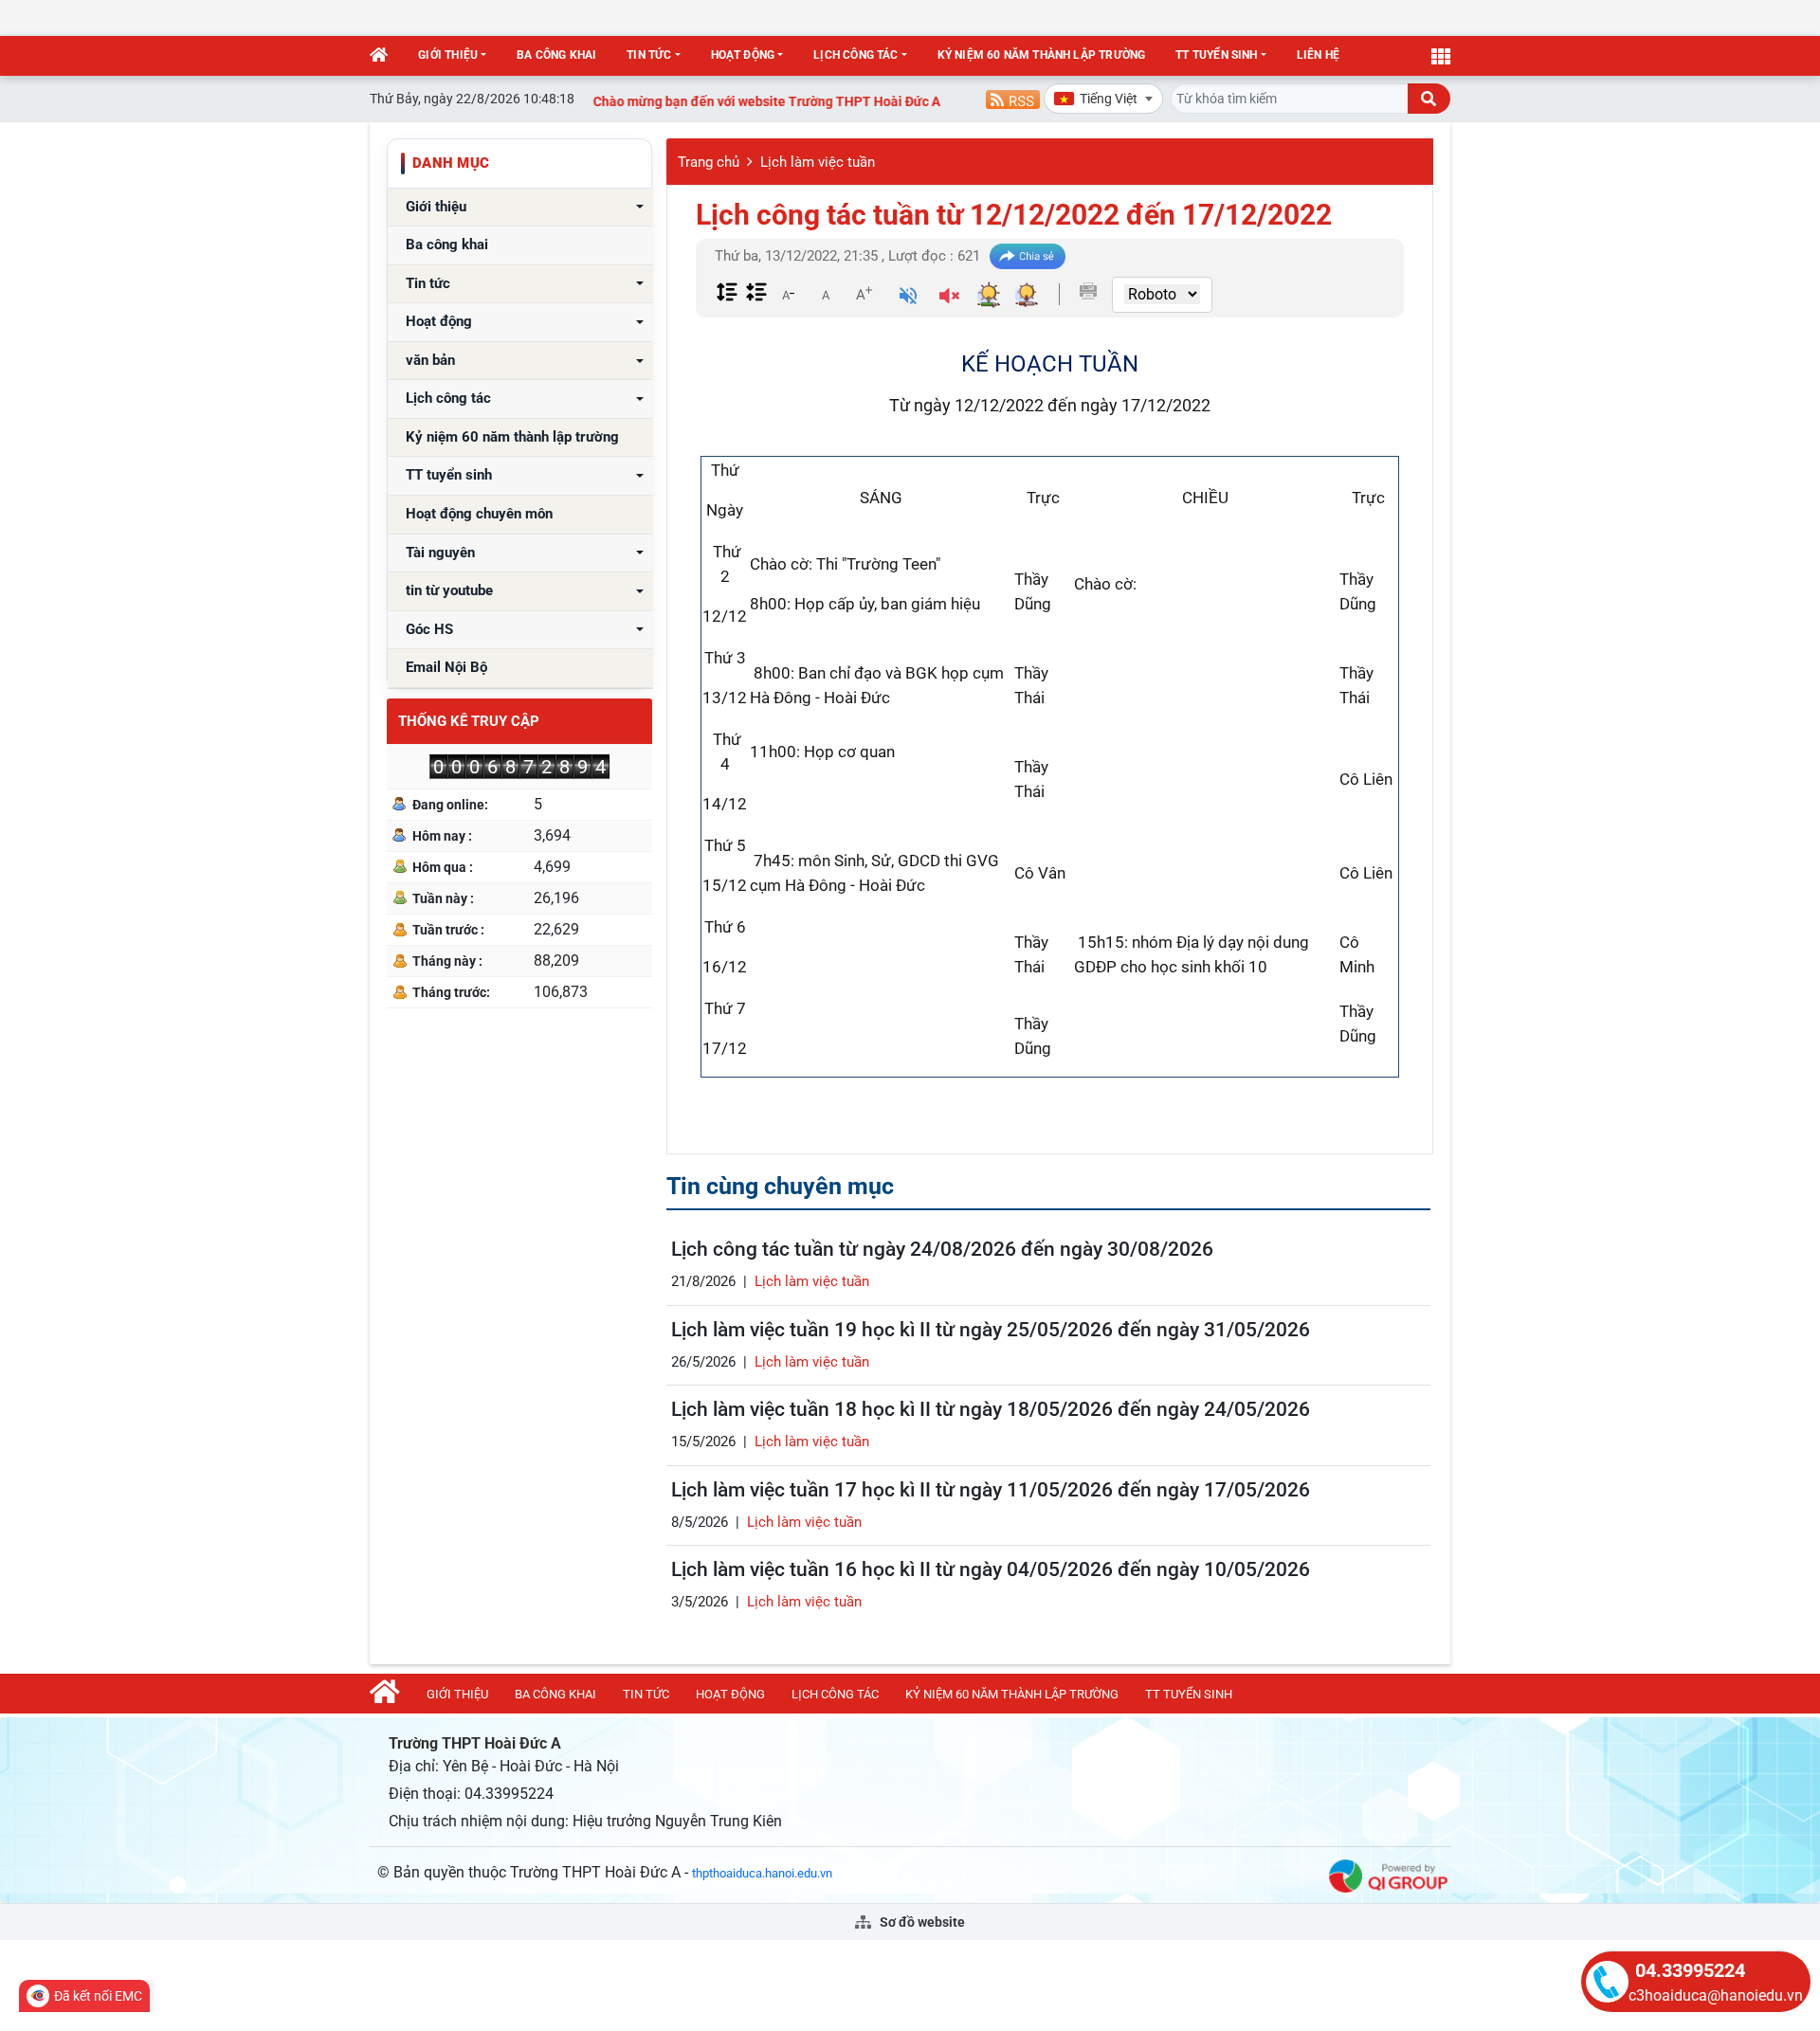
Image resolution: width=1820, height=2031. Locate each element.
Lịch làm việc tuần (818, 162)
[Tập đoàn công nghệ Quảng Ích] (1388, 1874)
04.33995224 (1690, 1970)
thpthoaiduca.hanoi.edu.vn (762, 1873)
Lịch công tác (855, 55)
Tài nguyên (440, 553)
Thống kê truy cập (469, 721)
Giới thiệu (448, 55)
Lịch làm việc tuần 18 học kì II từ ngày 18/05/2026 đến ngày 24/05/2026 (991, 1409)
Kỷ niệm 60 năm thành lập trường (1042, 55)
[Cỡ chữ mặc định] (826, 294)
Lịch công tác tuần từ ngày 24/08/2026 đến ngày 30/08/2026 (942, 1249)
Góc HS (429, 630)
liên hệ (1318, 55)
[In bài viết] (1088, 291)
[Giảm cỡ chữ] (788, 294)
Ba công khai (556, 55)
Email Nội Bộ (446, 668)
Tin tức (649, 55)
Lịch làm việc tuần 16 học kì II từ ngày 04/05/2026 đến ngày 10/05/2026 (991, 1569)
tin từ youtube (449, 591)
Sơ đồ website (921, 1922)
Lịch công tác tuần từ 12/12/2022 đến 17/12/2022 (1014, 215)
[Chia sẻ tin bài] (1028, 256)
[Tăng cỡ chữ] (864, 294)
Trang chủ (709, 162)
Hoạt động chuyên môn (479, 514)
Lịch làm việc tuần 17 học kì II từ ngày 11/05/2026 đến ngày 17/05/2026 (991, 1490)
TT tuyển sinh (1216, 55)
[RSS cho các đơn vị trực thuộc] (1013, 98)
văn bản (430, 361)
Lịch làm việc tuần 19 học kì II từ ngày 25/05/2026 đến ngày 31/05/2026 (991, 1330)
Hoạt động (743, 55)
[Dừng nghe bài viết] (949, 298)
